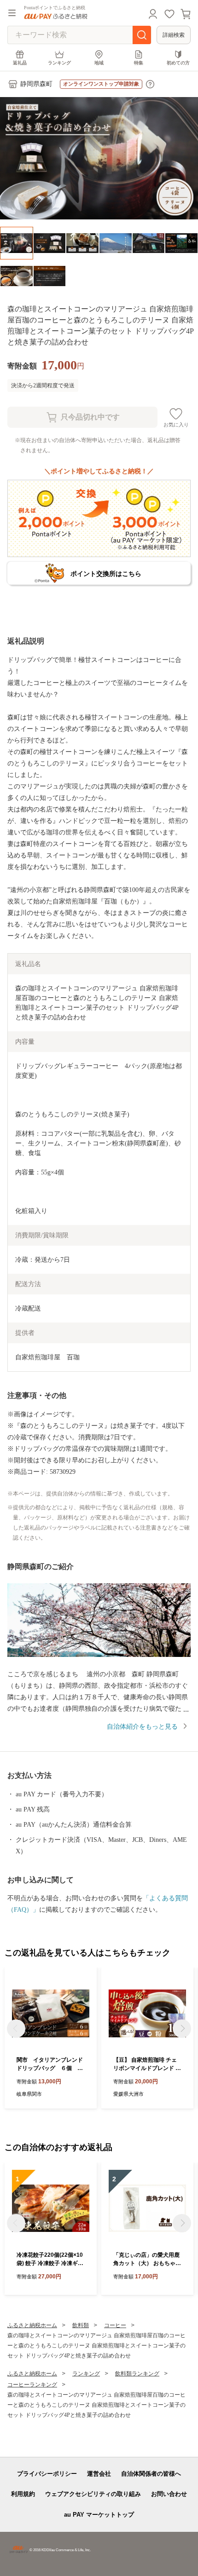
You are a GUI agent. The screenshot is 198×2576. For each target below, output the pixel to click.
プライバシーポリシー (47, 2474)
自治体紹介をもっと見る (142, 1727)
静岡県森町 (36, 84)
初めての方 (178, 63)
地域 (99, 63)
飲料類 (81, 2325)
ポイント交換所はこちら (106, 574)
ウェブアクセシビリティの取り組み (93, 2494)
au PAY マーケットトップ (99, 2515)
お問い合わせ (169, 2494)
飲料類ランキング (137, 2374)
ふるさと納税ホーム (32, 2325)
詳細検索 (174, 35)
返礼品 (20, 63)
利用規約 (23, 2494)
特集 (139, 63)
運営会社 (99, 2474)
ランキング (59, 63)
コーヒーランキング (32, 2385)
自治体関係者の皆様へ (151, 2474)
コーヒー (115, 2325)
